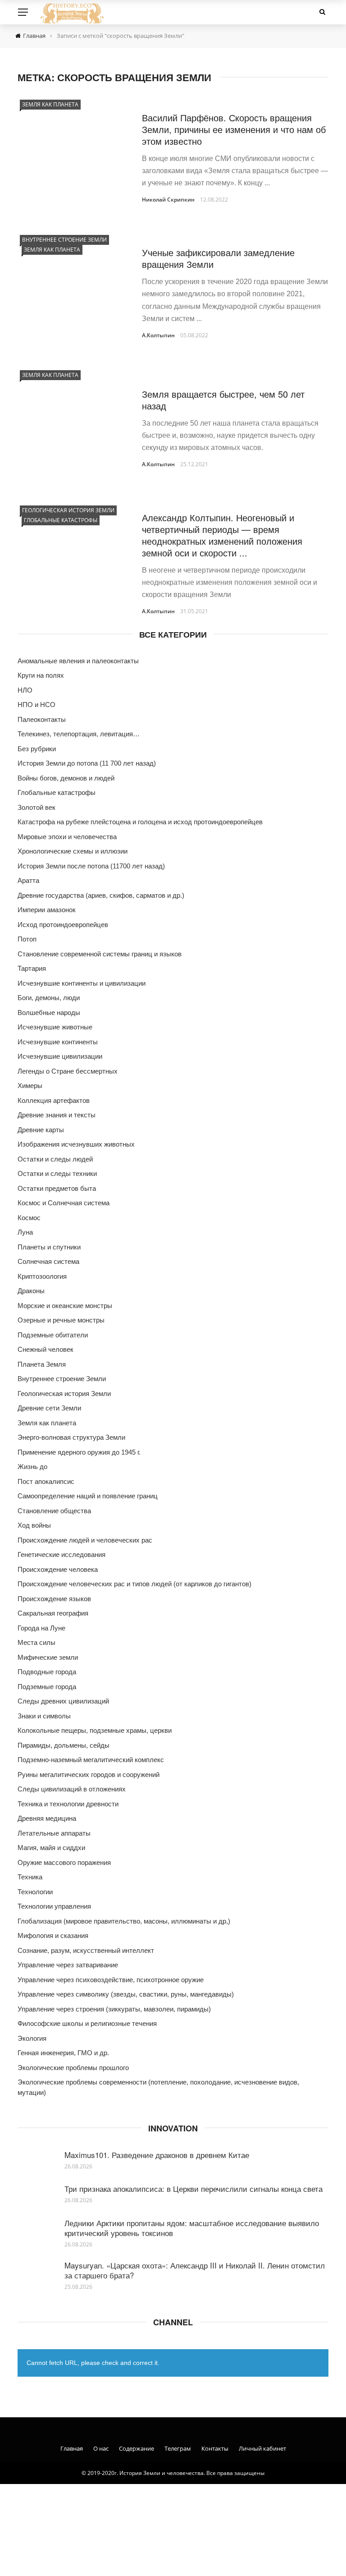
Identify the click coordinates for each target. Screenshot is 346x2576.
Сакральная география (53, 1613)
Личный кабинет (262, 2448)
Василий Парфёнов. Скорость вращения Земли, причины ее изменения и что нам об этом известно (234, 129)
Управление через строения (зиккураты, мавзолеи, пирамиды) (114, 2009)
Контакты (215, 2448)
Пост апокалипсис (46, 1481)
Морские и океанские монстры (65, 1306)
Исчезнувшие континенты (58, 1042)
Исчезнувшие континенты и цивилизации (82, 983)
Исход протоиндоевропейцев (63, 925)
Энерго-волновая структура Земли (71, 1437)
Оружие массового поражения (64, 1862)
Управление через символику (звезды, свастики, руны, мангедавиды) (126, 1994)
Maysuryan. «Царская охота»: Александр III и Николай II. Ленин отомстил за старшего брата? (195, 2270)
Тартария (32, 968)
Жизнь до (32, 1467)
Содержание (137, 2448)
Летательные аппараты (54, 1833)
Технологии (35, 1892)
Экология (32, 2038)
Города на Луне (41, 1628)
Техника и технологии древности (68, 1804)
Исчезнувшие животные (55, 1027)
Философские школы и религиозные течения (87, 2023)
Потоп (27, 939)
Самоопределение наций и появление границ (88, 1496)
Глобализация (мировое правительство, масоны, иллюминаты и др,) (124, 1921)
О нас (101, 2448)
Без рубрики (37, 749)
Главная (72, 2448)
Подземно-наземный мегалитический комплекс (91, 1760)
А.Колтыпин (158, 335)
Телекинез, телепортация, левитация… (79, 734)
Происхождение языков (54, 1599)
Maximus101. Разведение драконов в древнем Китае (157, 2155)
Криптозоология (42, 1276)
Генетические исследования (61, 1554)
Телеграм (178, 2448)
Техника (30, 1877)
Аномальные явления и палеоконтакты (78, 661)
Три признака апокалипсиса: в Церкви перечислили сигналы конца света (193, 2188)
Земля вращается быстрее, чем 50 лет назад (223, 400)
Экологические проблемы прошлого (73, 2068)
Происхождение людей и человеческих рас (85, 1540)
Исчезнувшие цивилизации (60, 1056)
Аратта (28, 880)
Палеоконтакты (42, 719)
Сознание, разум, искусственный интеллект (86, 1950)
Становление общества (54, 1511)
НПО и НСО (36, 705)
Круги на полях (41, 675)
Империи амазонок (47, 910)
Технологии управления (54, 1906)
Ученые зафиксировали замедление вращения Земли (218, 258)
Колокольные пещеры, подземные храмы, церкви (95, 1730)
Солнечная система (48, 1261)
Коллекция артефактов (54, 1100)
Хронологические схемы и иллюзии (73, 851)
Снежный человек (46, 1349)
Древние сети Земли (49, 1408)
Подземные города (47, 1687)
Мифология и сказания (53, 1935)
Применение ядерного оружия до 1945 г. (79, 1452)
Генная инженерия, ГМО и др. (63, 2053)
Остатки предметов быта (57, 1188)
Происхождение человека (58, 1569)
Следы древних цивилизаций (63, 1701)
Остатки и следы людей (55, 1159)
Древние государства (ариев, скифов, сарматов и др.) (101, 895)
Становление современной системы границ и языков (100, 954)
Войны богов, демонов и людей (66, 778)
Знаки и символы (44, 1716)
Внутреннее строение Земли (64, 240)
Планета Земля (42, 1364)
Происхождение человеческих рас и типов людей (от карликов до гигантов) (134, 1584)
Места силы (36, 1642)
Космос (29, 1218)
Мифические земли (48, 1657)
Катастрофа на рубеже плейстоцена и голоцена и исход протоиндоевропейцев (140, 822)
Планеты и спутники (49, 1247)
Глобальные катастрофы (61, 520)
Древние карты (41, 1130)
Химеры (30, 1086)
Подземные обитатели (53, 1335)
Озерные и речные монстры (61, 1320)
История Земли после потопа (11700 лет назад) (91, 866)
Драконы (31, 1291)
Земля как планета (50, 104)
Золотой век (36, 807)
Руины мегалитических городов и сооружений (89, 1775)
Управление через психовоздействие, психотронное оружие (111, 1980)
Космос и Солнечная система (64, 1203)
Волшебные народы (49, 1012)
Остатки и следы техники (57, 1173)
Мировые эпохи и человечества (67, 837)
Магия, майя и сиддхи (51, 1848)
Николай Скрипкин (168, 200)
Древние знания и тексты (57, 1115)
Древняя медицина (47, 1818)
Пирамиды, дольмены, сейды (64, 1745)
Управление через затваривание (68, 1965)
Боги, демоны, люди (49, 998)
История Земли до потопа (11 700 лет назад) (87, 763)
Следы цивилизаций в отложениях (72, 1789)
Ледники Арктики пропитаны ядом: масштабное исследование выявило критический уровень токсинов (192, 2228)
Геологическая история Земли (68, 510)
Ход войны (34, 1525)
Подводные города (47, 1672)
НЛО (25, 690)
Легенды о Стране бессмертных (68, 1071)
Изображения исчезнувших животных (76, 1144)
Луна (25, 1232)
